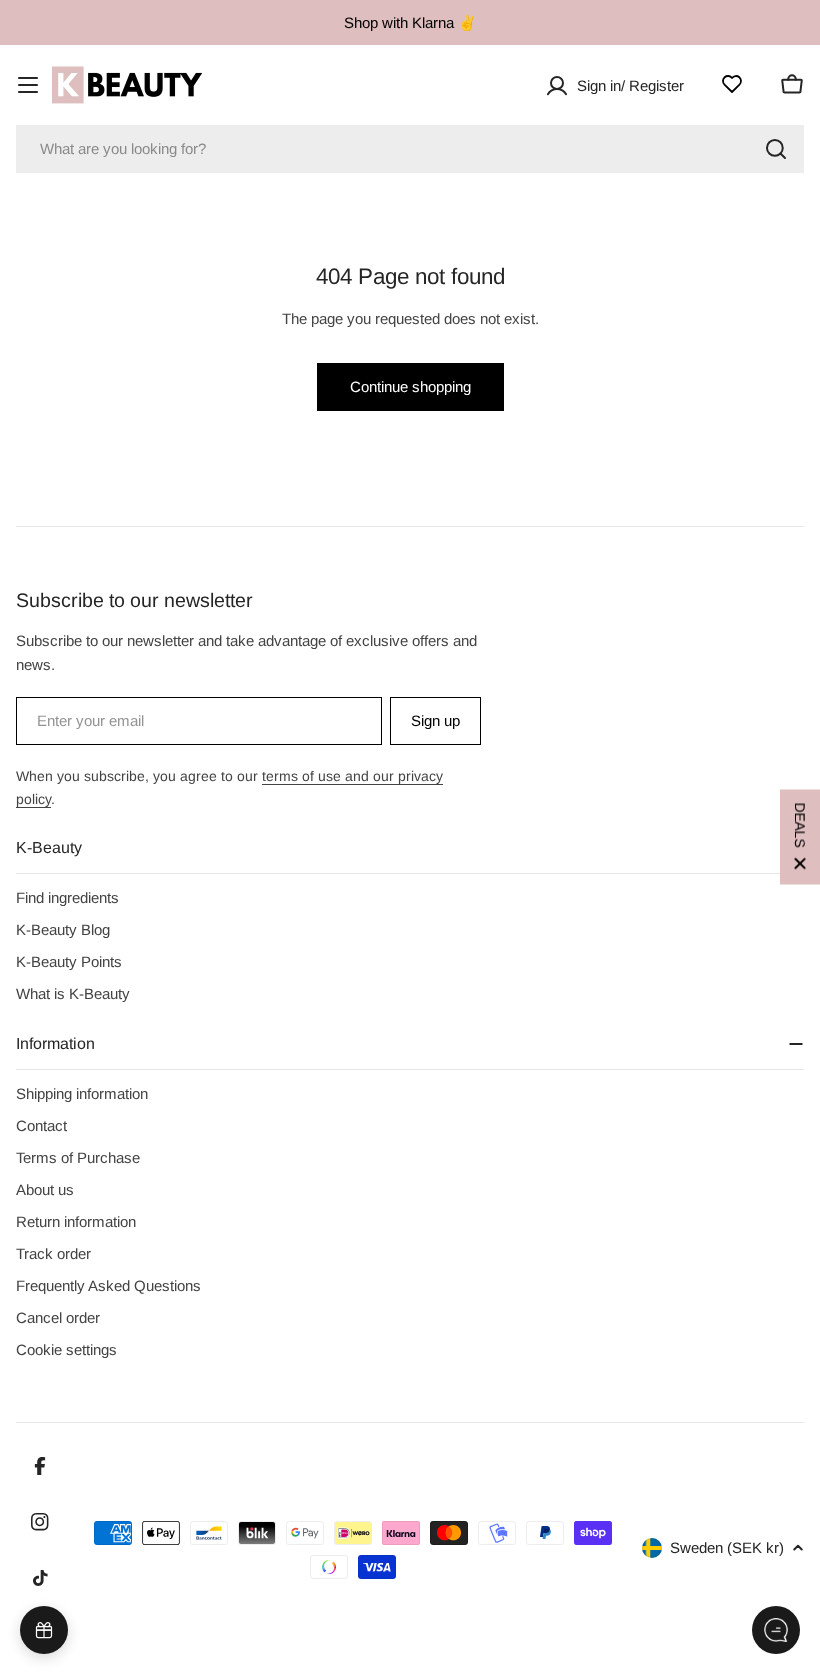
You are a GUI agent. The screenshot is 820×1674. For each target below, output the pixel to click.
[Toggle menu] (28, 85)
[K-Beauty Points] (44, 1630)
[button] (800, 837)
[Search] (776, 149)
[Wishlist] (732, 84)
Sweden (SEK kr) (727, 1547)
